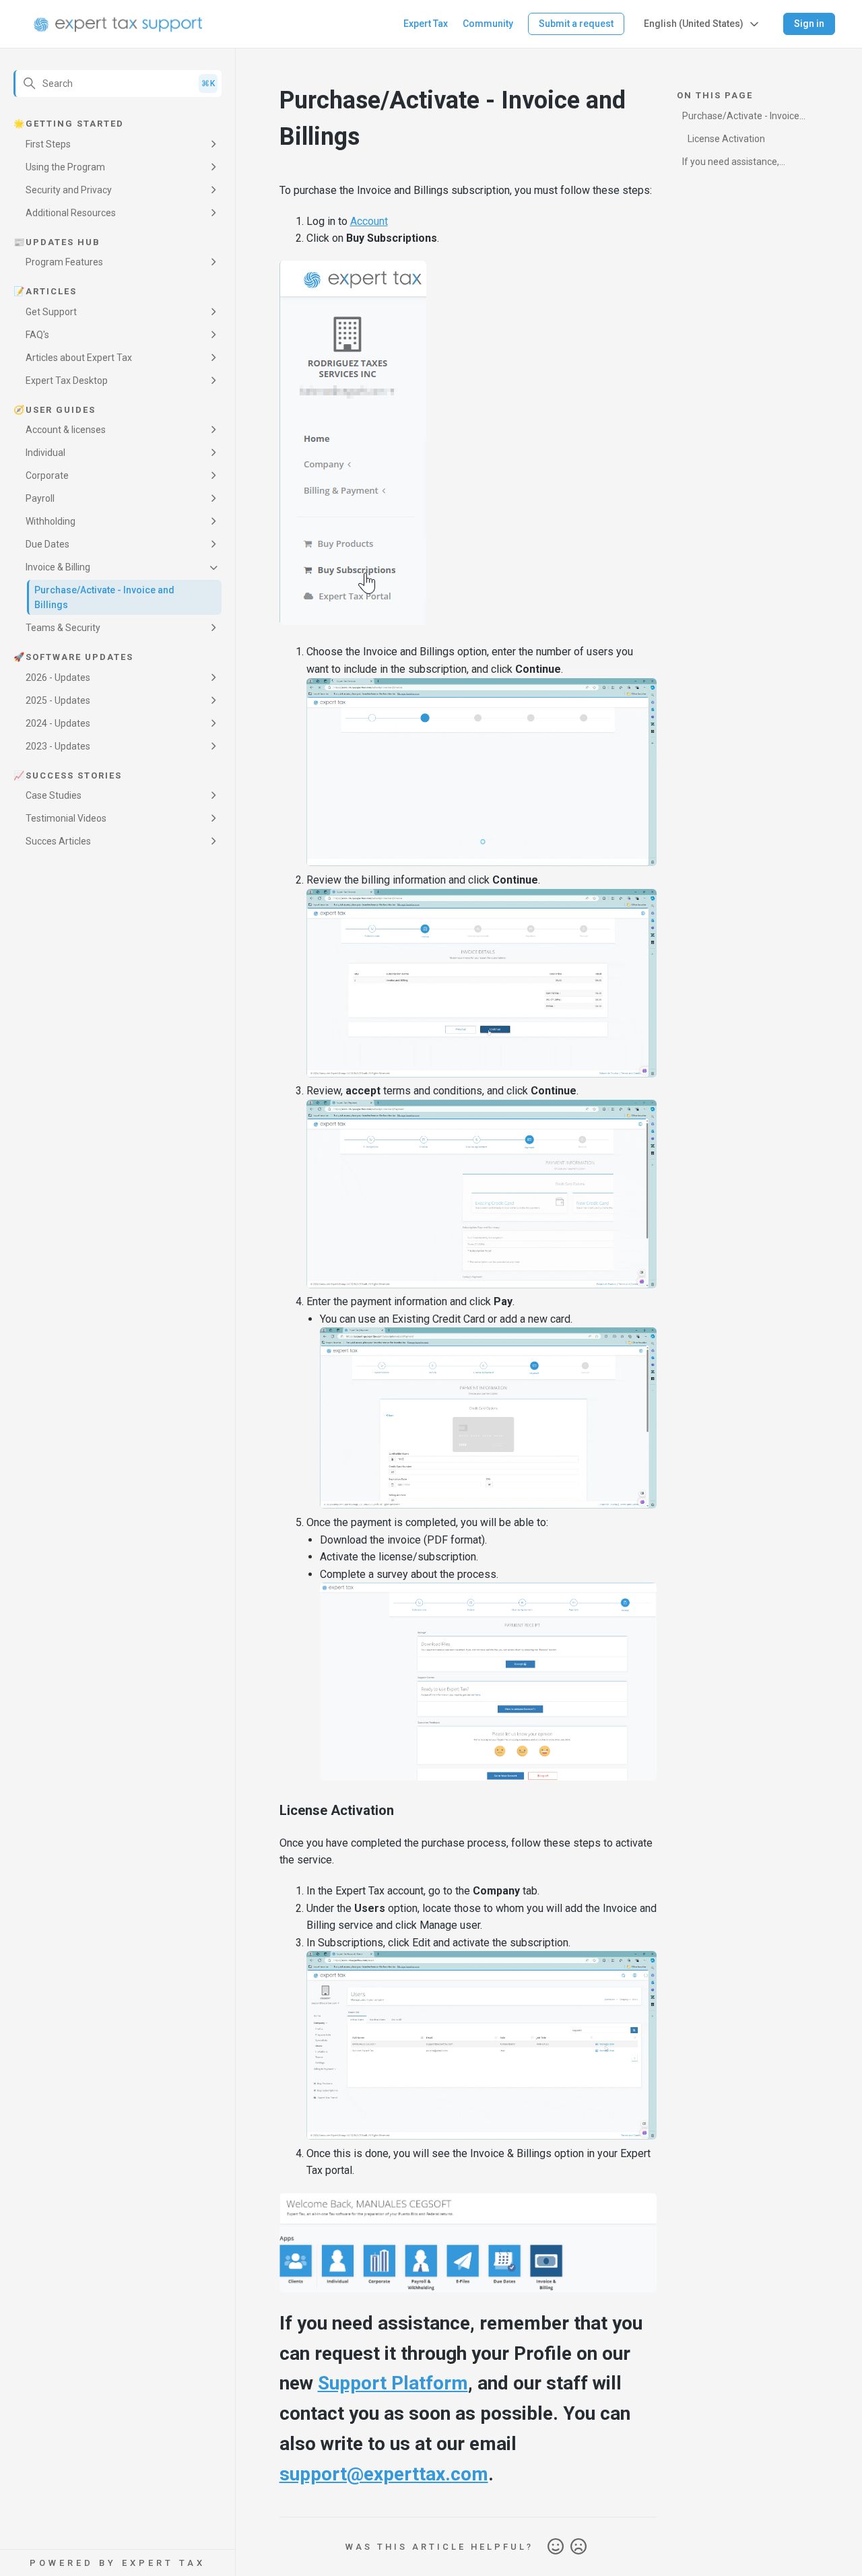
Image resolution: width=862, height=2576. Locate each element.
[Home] (118, 24)
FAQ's (37, 335)
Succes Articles (58, 841)
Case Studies (54, 795)
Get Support (51, 312)
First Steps (48, 144)
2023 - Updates (58, 746)
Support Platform (393, 2383)
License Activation (726, 139)
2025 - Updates (58, 700)
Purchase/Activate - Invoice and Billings (104, 597)
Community (488, 24)
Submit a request (576, 24)
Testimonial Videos (66, 818)
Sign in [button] (809, 24)
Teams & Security (63, 628)
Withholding (51, 521)
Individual (45, 453)
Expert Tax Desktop (67, 381)
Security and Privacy (69, 190)
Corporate (47, 475)
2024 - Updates (58, 723)
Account (369, 221)
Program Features (64, 262)
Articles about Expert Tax (79, 358)
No (578, 2547)
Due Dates (47, 544)
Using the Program (65, 167)
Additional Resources (71, 213)
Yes (556, 2547)
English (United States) (694, 24)
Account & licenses (66, 430)
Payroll (40, 498)
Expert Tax (426, 24)
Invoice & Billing (58, 567)
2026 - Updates (58, 678)
